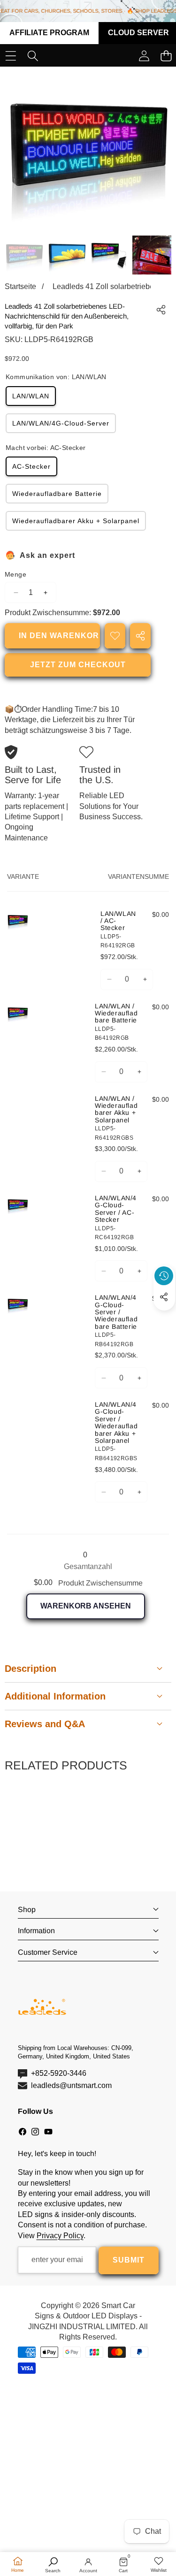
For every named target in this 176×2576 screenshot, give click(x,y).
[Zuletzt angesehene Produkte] (164, 1276)
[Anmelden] (144, 56)
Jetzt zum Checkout (78, 665)
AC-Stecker (31, 466)
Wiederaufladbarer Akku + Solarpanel (76, 521)
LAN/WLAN (31, 396)
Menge (15, 574)
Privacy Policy (60, 2236)
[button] (164, 1318)
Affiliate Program (49, 33)
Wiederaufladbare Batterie (57, 494)
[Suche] (33, 56)
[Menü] (11, 56)
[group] (24, 255)
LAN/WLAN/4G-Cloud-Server (61, 423)
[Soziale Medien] (164, 1297)
